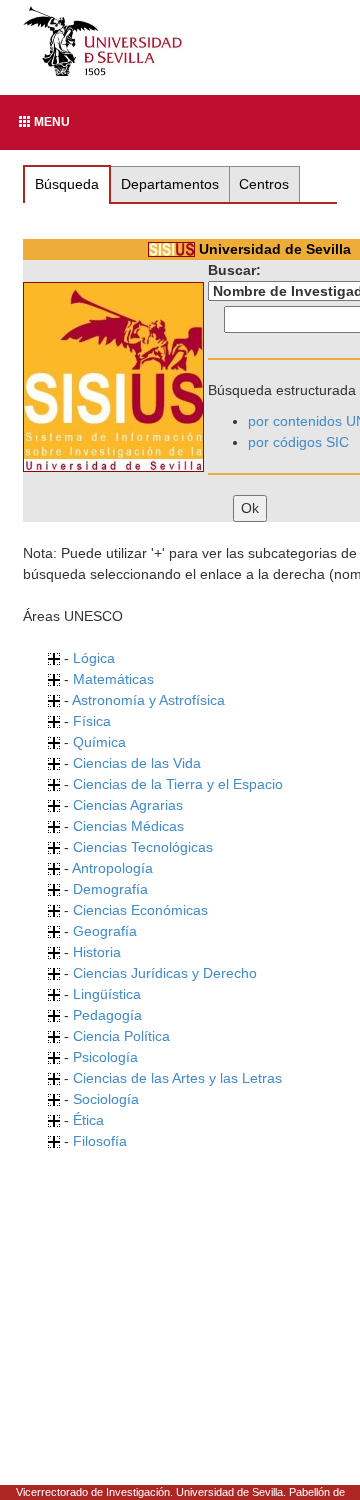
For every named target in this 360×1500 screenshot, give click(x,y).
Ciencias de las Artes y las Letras (177, 1078)
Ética (88, 1120)
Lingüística (107, 994)
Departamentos (170, 184)
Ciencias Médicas (128, 826)
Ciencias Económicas (140, 910)
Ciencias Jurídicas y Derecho (165, 973)
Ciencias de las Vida (137, 763)
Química (99, 742)
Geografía (105, 931)
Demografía (110, 889)
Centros (264, 184)
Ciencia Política (121, 1036)
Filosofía (100, 1141)
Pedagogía (107, 1015)
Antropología (112, 868)
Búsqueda (67, 184)
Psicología (105, 1057)
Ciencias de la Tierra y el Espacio (178, 784)
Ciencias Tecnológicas (143, 847)
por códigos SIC (298, 442)
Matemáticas (113, 679)
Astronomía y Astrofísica (148, 700)
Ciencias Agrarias (128, 805)
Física (92, 721)
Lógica (94, 658)
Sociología (106, 1099)
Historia (97, 952)
